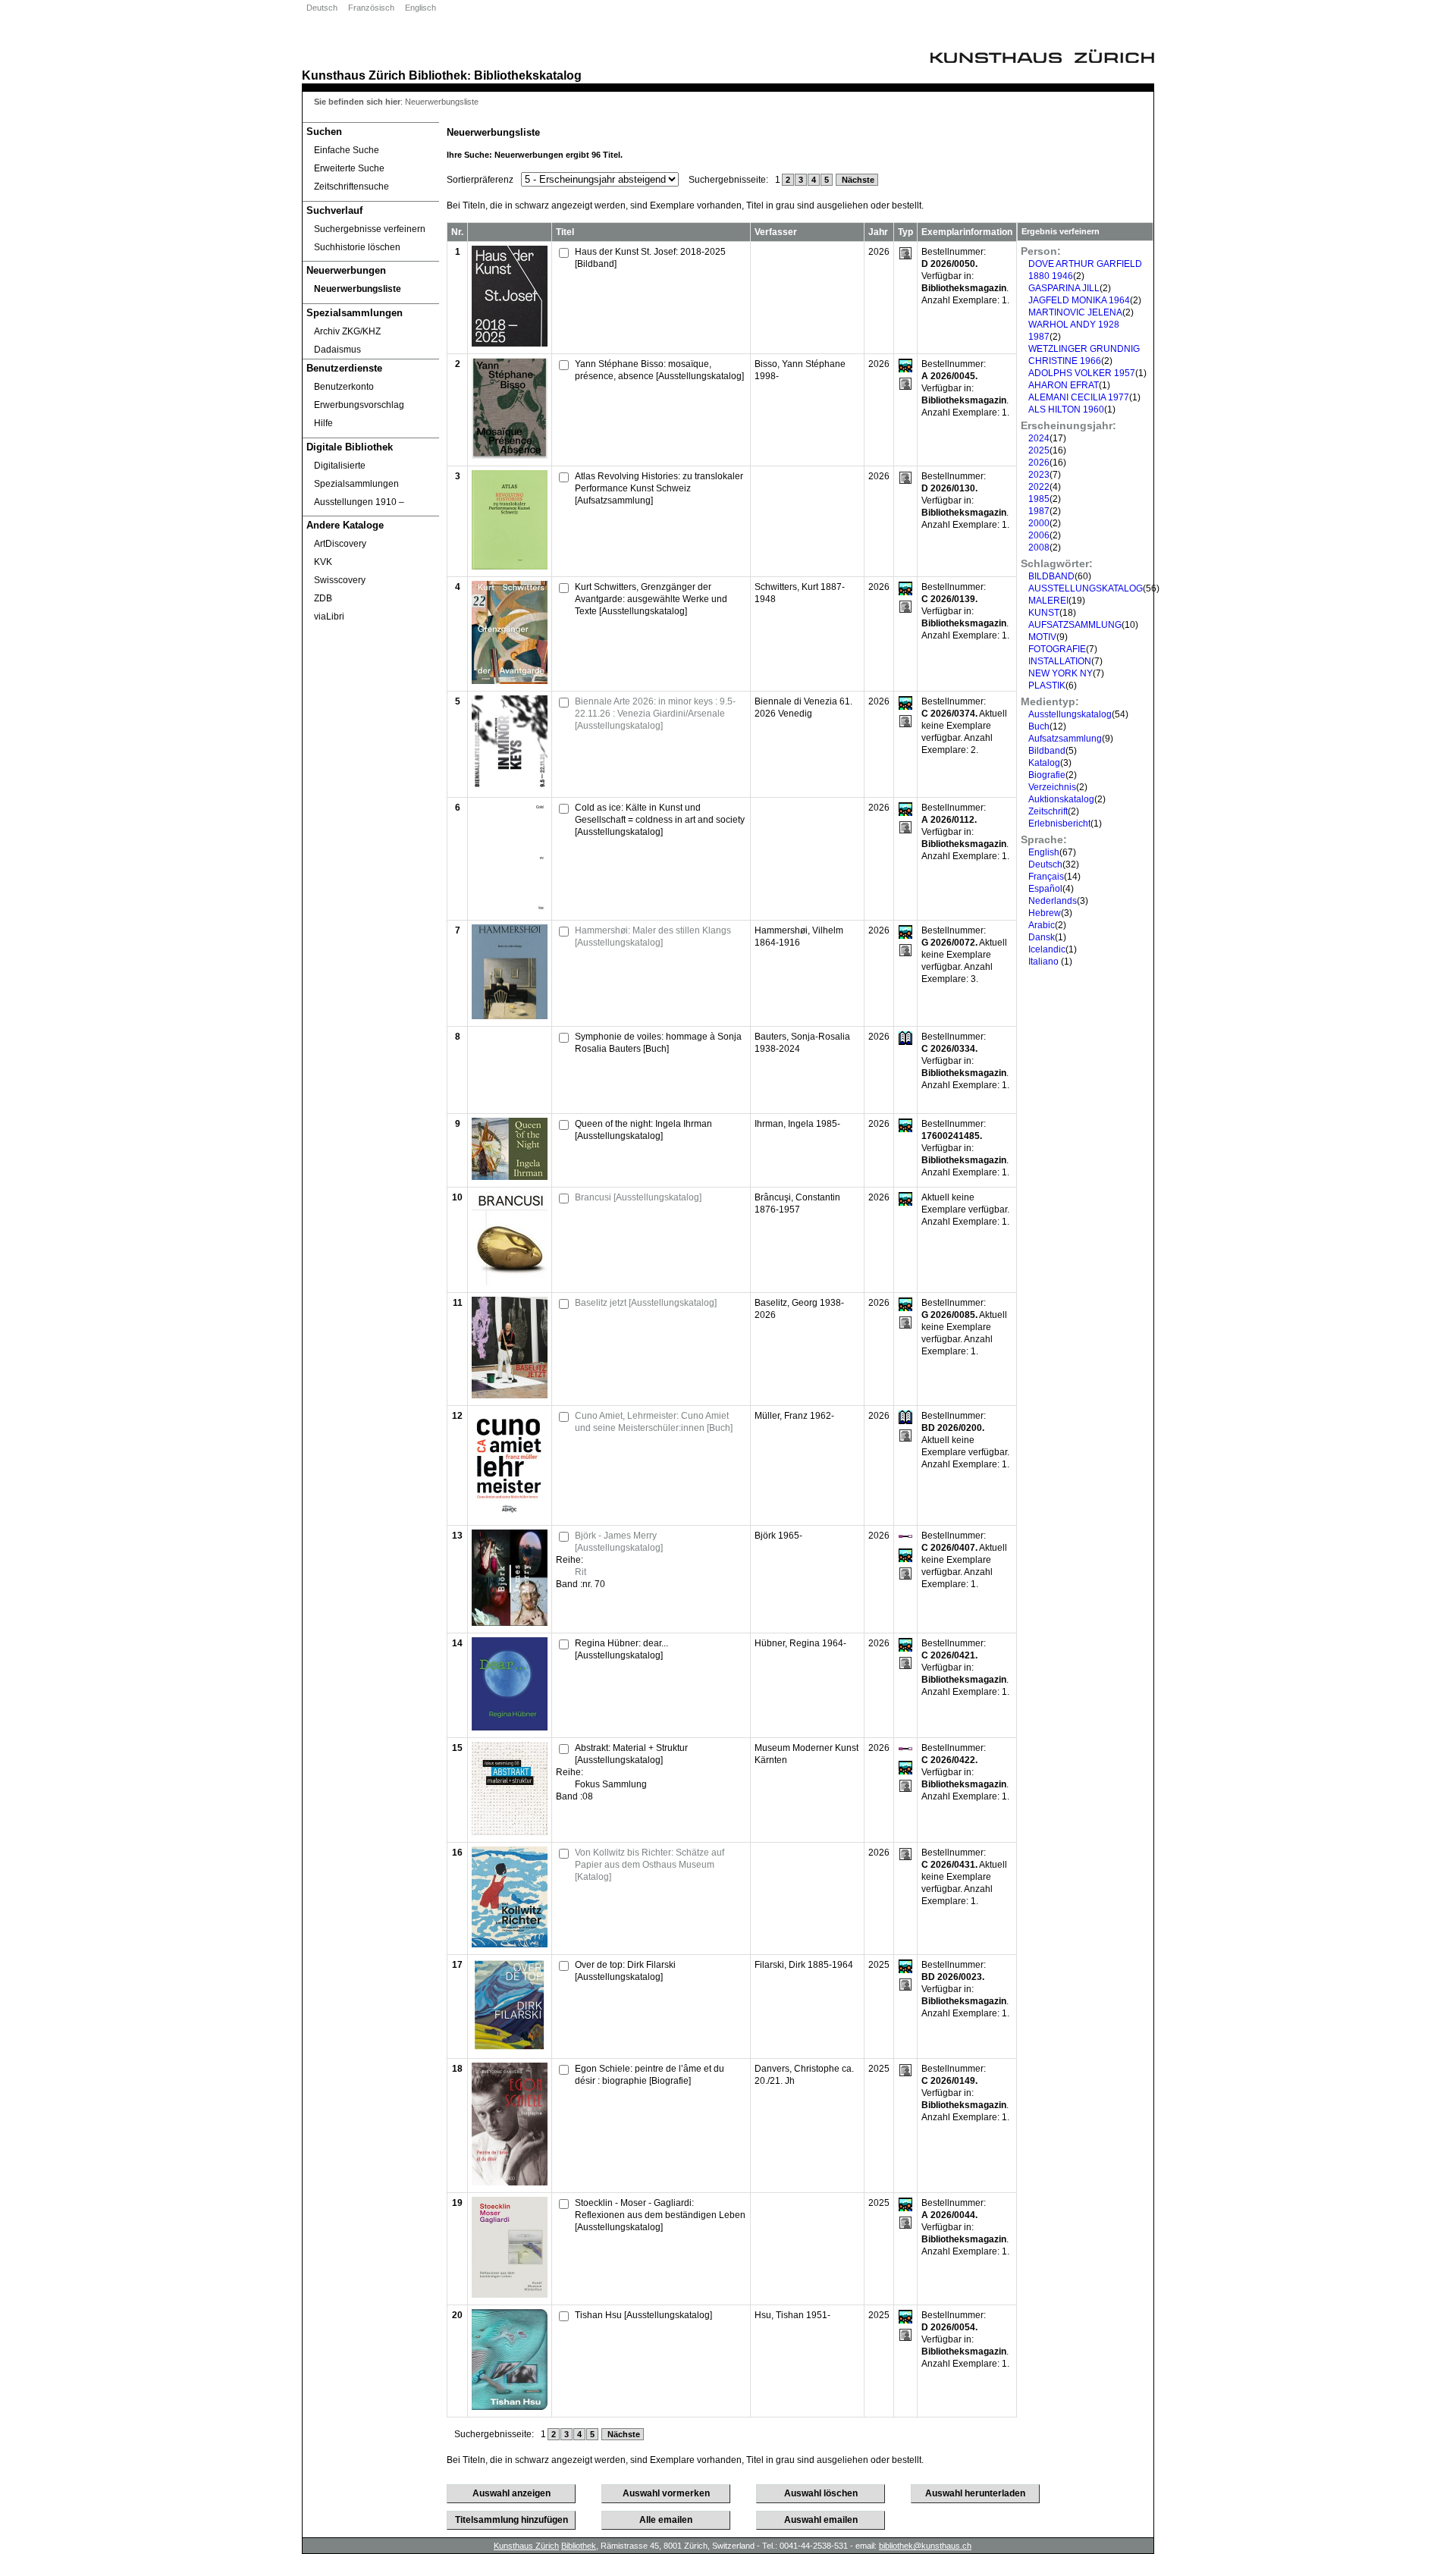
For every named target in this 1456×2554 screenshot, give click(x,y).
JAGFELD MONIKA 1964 (1079, 300)
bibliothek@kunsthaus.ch (925, 2546)
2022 (1039, 487)
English (1044, 852)
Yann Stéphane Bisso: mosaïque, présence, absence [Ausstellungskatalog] (659, 370)
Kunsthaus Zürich (354, 75)
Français (1046, 877)
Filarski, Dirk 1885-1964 (804, 1965)
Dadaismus (337, 350)
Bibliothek (438, 75)
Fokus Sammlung (611, 1784)
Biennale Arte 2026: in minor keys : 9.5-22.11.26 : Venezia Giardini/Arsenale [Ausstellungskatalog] (655, 714)
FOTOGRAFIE (1057, 649)
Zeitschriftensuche (351, 187)
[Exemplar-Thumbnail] (510, 344)
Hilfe (323, 423)
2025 (1039, 450)
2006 (1039, 535)
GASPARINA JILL (1064, 288)
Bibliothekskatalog (528, 75)
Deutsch (322, 8)
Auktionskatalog (1061, 799)
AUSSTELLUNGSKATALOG (1086, 588)
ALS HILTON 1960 (1066, 409)
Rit (581, 1572)
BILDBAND (1051, 576)
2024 (1039, 438)
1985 (1039, 499)
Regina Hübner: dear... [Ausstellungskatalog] (621, 1649)
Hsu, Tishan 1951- (792, 2315)
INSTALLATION (1060, 661)
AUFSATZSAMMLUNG (1075, 625)
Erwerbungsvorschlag (359, 405)
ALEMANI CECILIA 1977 (1079, 397)
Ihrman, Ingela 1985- (797, 1124)
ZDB (323, 598)
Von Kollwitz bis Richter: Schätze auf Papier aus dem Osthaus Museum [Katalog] (650, 1865)
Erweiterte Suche (349, 168)
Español (1045, 889)
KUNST (1044, 613)
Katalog (1044, 763)
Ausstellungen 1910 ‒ (359, 502)
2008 (1039, 548)
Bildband (1047, 751)
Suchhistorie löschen (357, 247)
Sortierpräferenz (480, 180)
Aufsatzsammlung (1065, 739)
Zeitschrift (1048, 811)
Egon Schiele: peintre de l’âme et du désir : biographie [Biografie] (650, 2075)
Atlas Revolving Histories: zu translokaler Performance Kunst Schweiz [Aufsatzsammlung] (659, 488)
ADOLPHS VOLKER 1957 (1082, 373)
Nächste (857, 180)
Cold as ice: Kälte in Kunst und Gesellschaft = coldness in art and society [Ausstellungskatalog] (660, 820)
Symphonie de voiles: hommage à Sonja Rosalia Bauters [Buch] (658, 1043)
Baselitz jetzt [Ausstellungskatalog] (646, 1303)
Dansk (1042, 937)
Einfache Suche (347, 150)
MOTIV (1042, 637)
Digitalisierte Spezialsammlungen (356, 475)
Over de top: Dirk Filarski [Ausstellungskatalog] (625, 1971)
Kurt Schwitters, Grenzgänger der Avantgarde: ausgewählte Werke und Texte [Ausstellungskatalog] (651, 599)
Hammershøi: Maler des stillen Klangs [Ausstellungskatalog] (653, 937)
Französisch (371, 8)
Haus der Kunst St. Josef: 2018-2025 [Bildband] (650, 258)
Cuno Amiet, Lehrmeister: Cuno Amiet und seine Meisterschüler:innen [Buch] (654, 1422)
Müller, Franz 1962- (794, 1416)
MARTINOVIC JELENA (1075, 312)
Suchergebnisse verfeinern (370, 229)
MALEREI (1048, 601)
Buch (1039, 726)
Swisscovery (340, 580)
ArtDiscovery (340, 544)
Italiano (1045, 962)
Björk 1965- (778, 1536)
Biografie (1047, 775)
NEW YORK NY (1061, 673)
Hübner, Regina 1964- (800, 1643)
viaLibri (329, 617)
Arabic (1042, 925)
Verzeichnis (1052, 787)
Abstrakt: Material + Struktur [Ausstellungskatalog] (631, 1754)
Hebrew (1045, 913)
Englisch (420, 8)
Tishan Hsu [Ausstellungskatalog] (643, 2315)
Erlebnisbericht (1059, 824)
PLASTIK (1047, 686)
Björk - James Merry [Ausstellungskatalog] (619, 1542)
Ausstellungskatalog (1070, 714)
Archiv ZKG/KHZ (347, 331)
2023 (1039, 475)
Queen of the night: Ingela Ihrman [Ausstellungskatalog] (643, 1130)
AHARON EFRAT (1064, 385)
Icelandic (1047, 949)
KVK (323, 562)
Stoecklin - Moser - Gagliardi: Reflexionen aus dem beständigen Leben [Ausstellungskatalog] (660, 2215)
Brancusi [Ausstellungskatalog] (638, 1197)
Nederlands (1053, 901)
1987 (1039, 511)
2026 (1039, 463)
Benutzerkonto (344, 387)
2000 (1039, 523)
